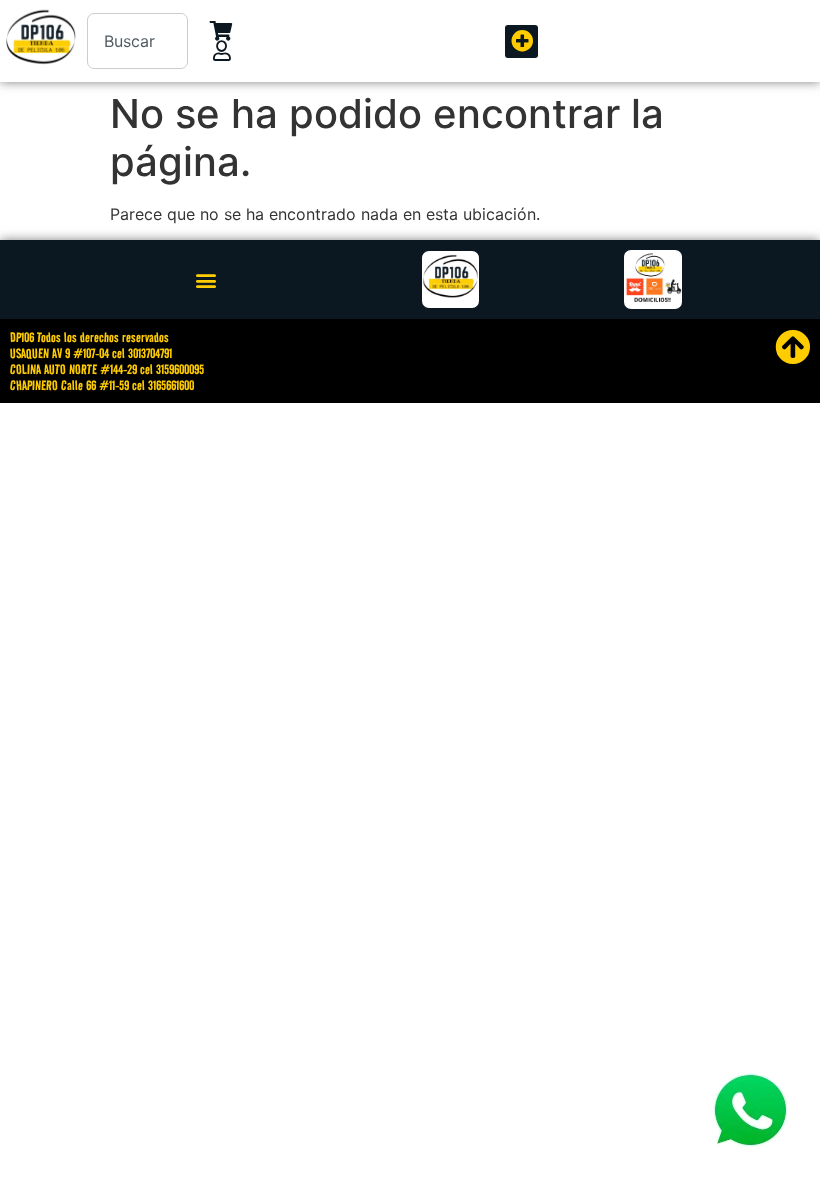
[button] (521, 41)
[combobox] (137, 41)
